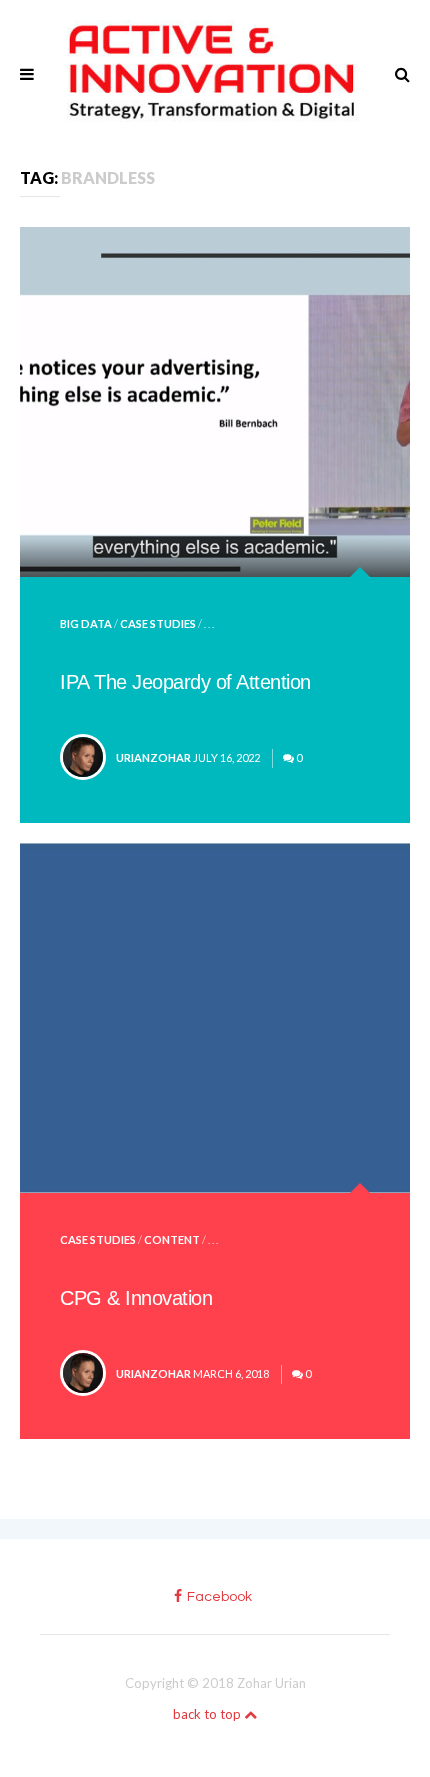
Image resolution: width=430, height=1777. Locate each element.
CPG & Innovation (136, 1298)
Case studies (158, 623)
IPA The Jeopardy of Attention (185, 682)
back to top (208, 1714)
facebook (219, 1597)
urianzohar (153, 757)
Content (172, 1239)
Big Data (86, 623)
